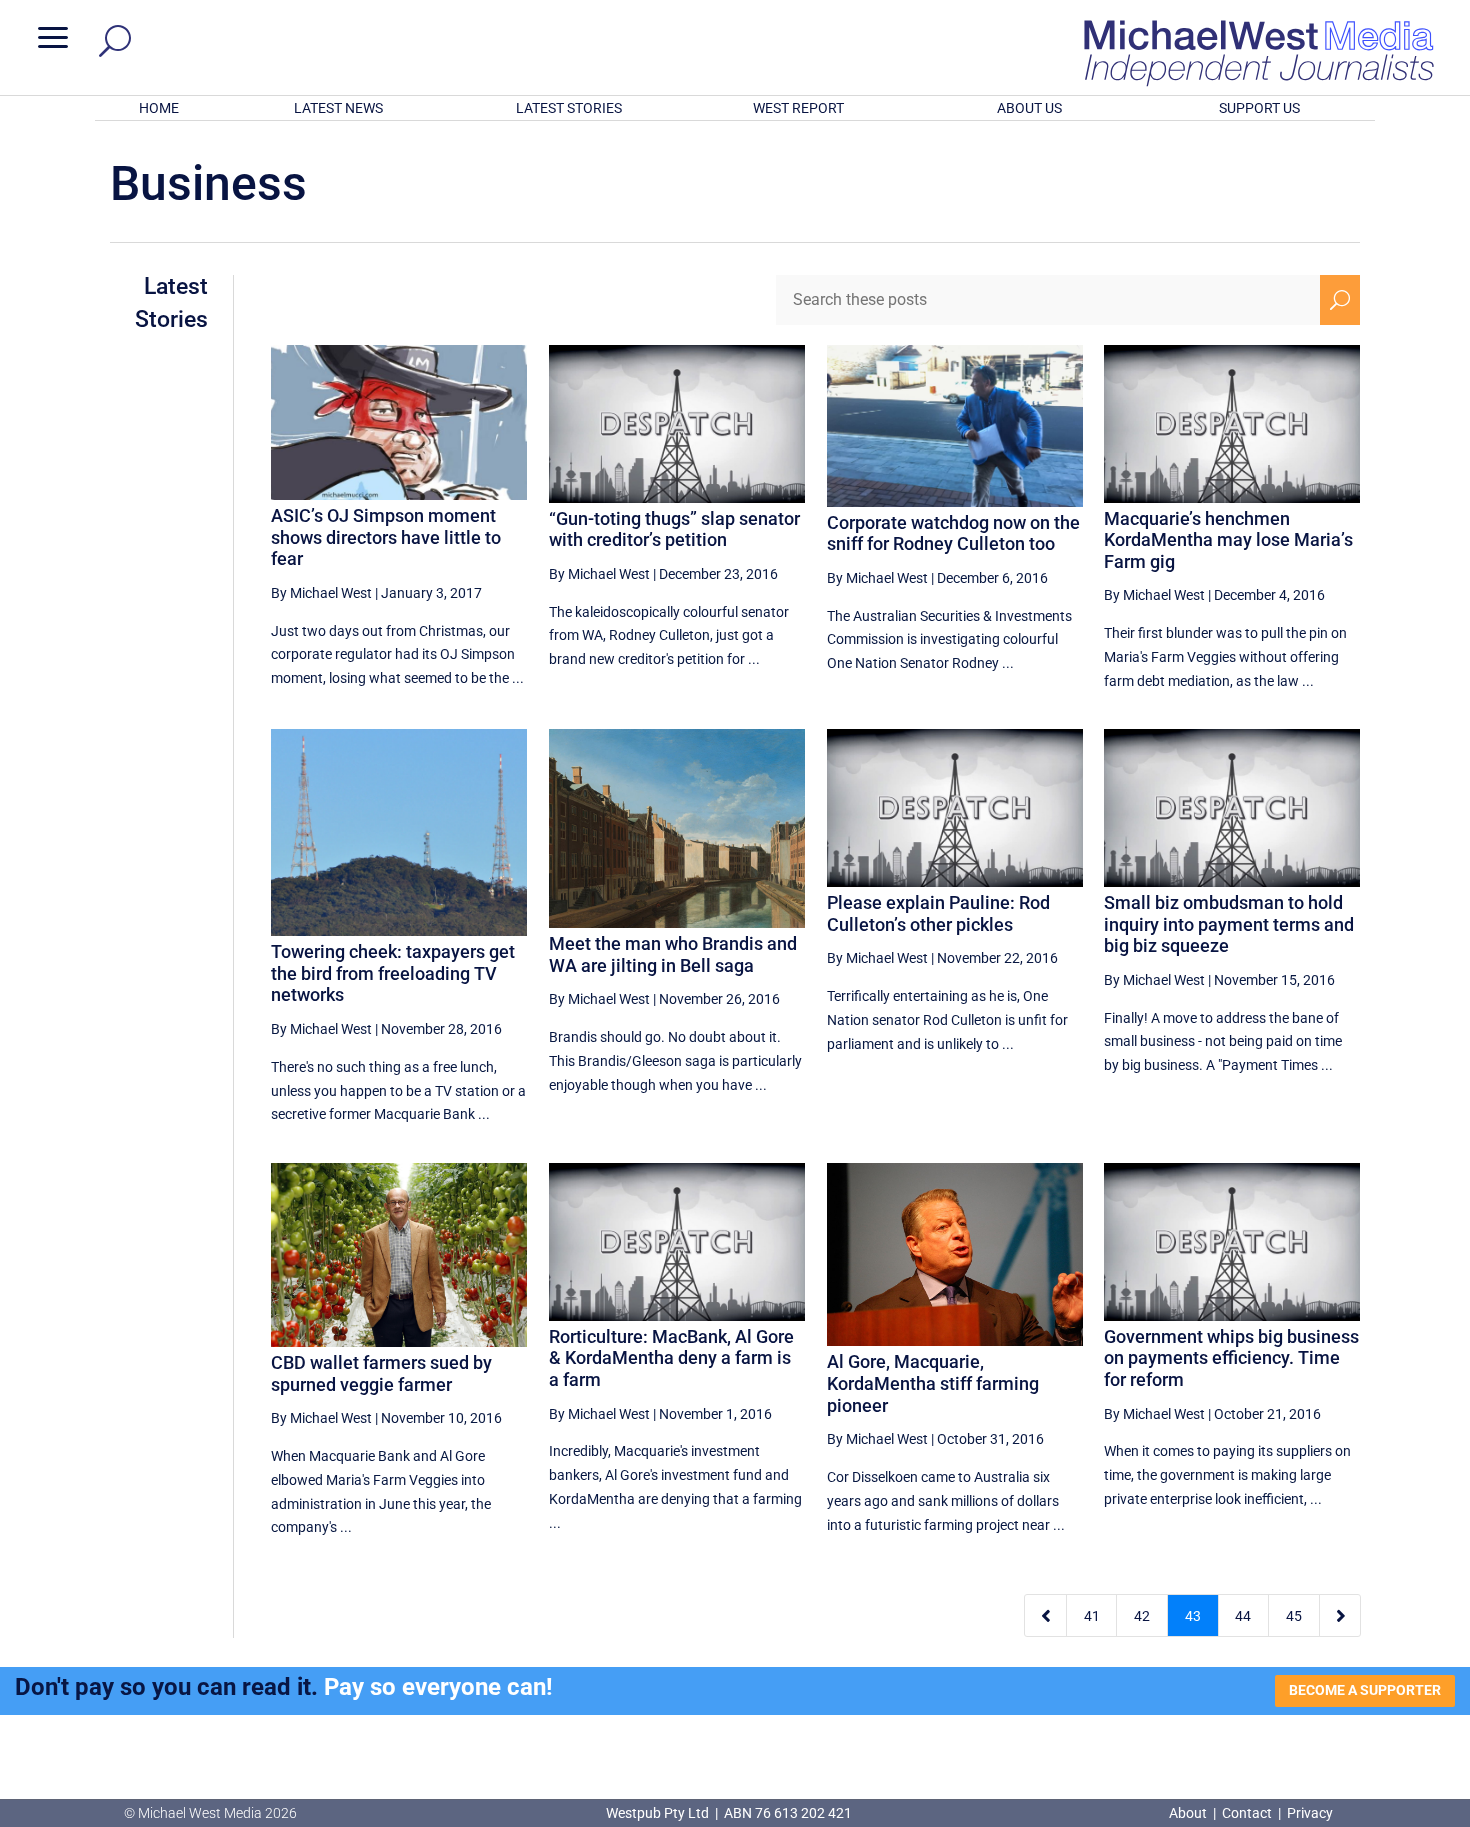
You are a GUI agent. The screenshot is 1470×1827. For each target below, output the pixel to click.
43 (1193, 1616)
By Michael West (321, 593)
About (1189, 1813)
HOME (159, 108)
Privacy (1310, 1813)
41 (1092, 1616)
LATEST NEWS (338, 108)
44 (1243, 1616)
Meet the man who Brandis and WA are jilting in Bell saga (673, 954)
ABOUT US (1029, 108)
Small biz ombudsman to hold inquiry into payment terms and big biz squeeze (1229, 924)
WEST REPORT (798, 108)
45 (1294, 1616)
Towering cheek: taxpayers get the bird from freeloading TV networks (393, 973)
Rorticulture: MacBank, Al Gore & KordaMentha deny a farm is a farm (671, 1358)
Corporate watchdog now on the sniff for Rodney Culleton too (953, 533)
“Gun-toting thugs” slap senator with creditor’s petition (674, 529)
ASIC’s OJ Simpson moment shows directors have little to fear (386, 537)
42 (1142, 1616)
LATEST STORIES (569, 108)
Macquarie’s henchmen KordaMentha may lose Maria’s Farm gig (1228, 540)
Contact (1247, 1813)
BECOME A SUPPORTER (1365, 1690)
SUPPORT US (1259, 108)
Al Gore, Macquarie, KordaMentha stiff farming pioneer (933, 1383)
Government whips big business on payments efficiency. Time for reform (1231, 1358)
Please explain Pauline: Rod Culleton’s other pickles (938, 913)
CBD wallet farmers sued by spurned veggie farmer (381, 1373)
